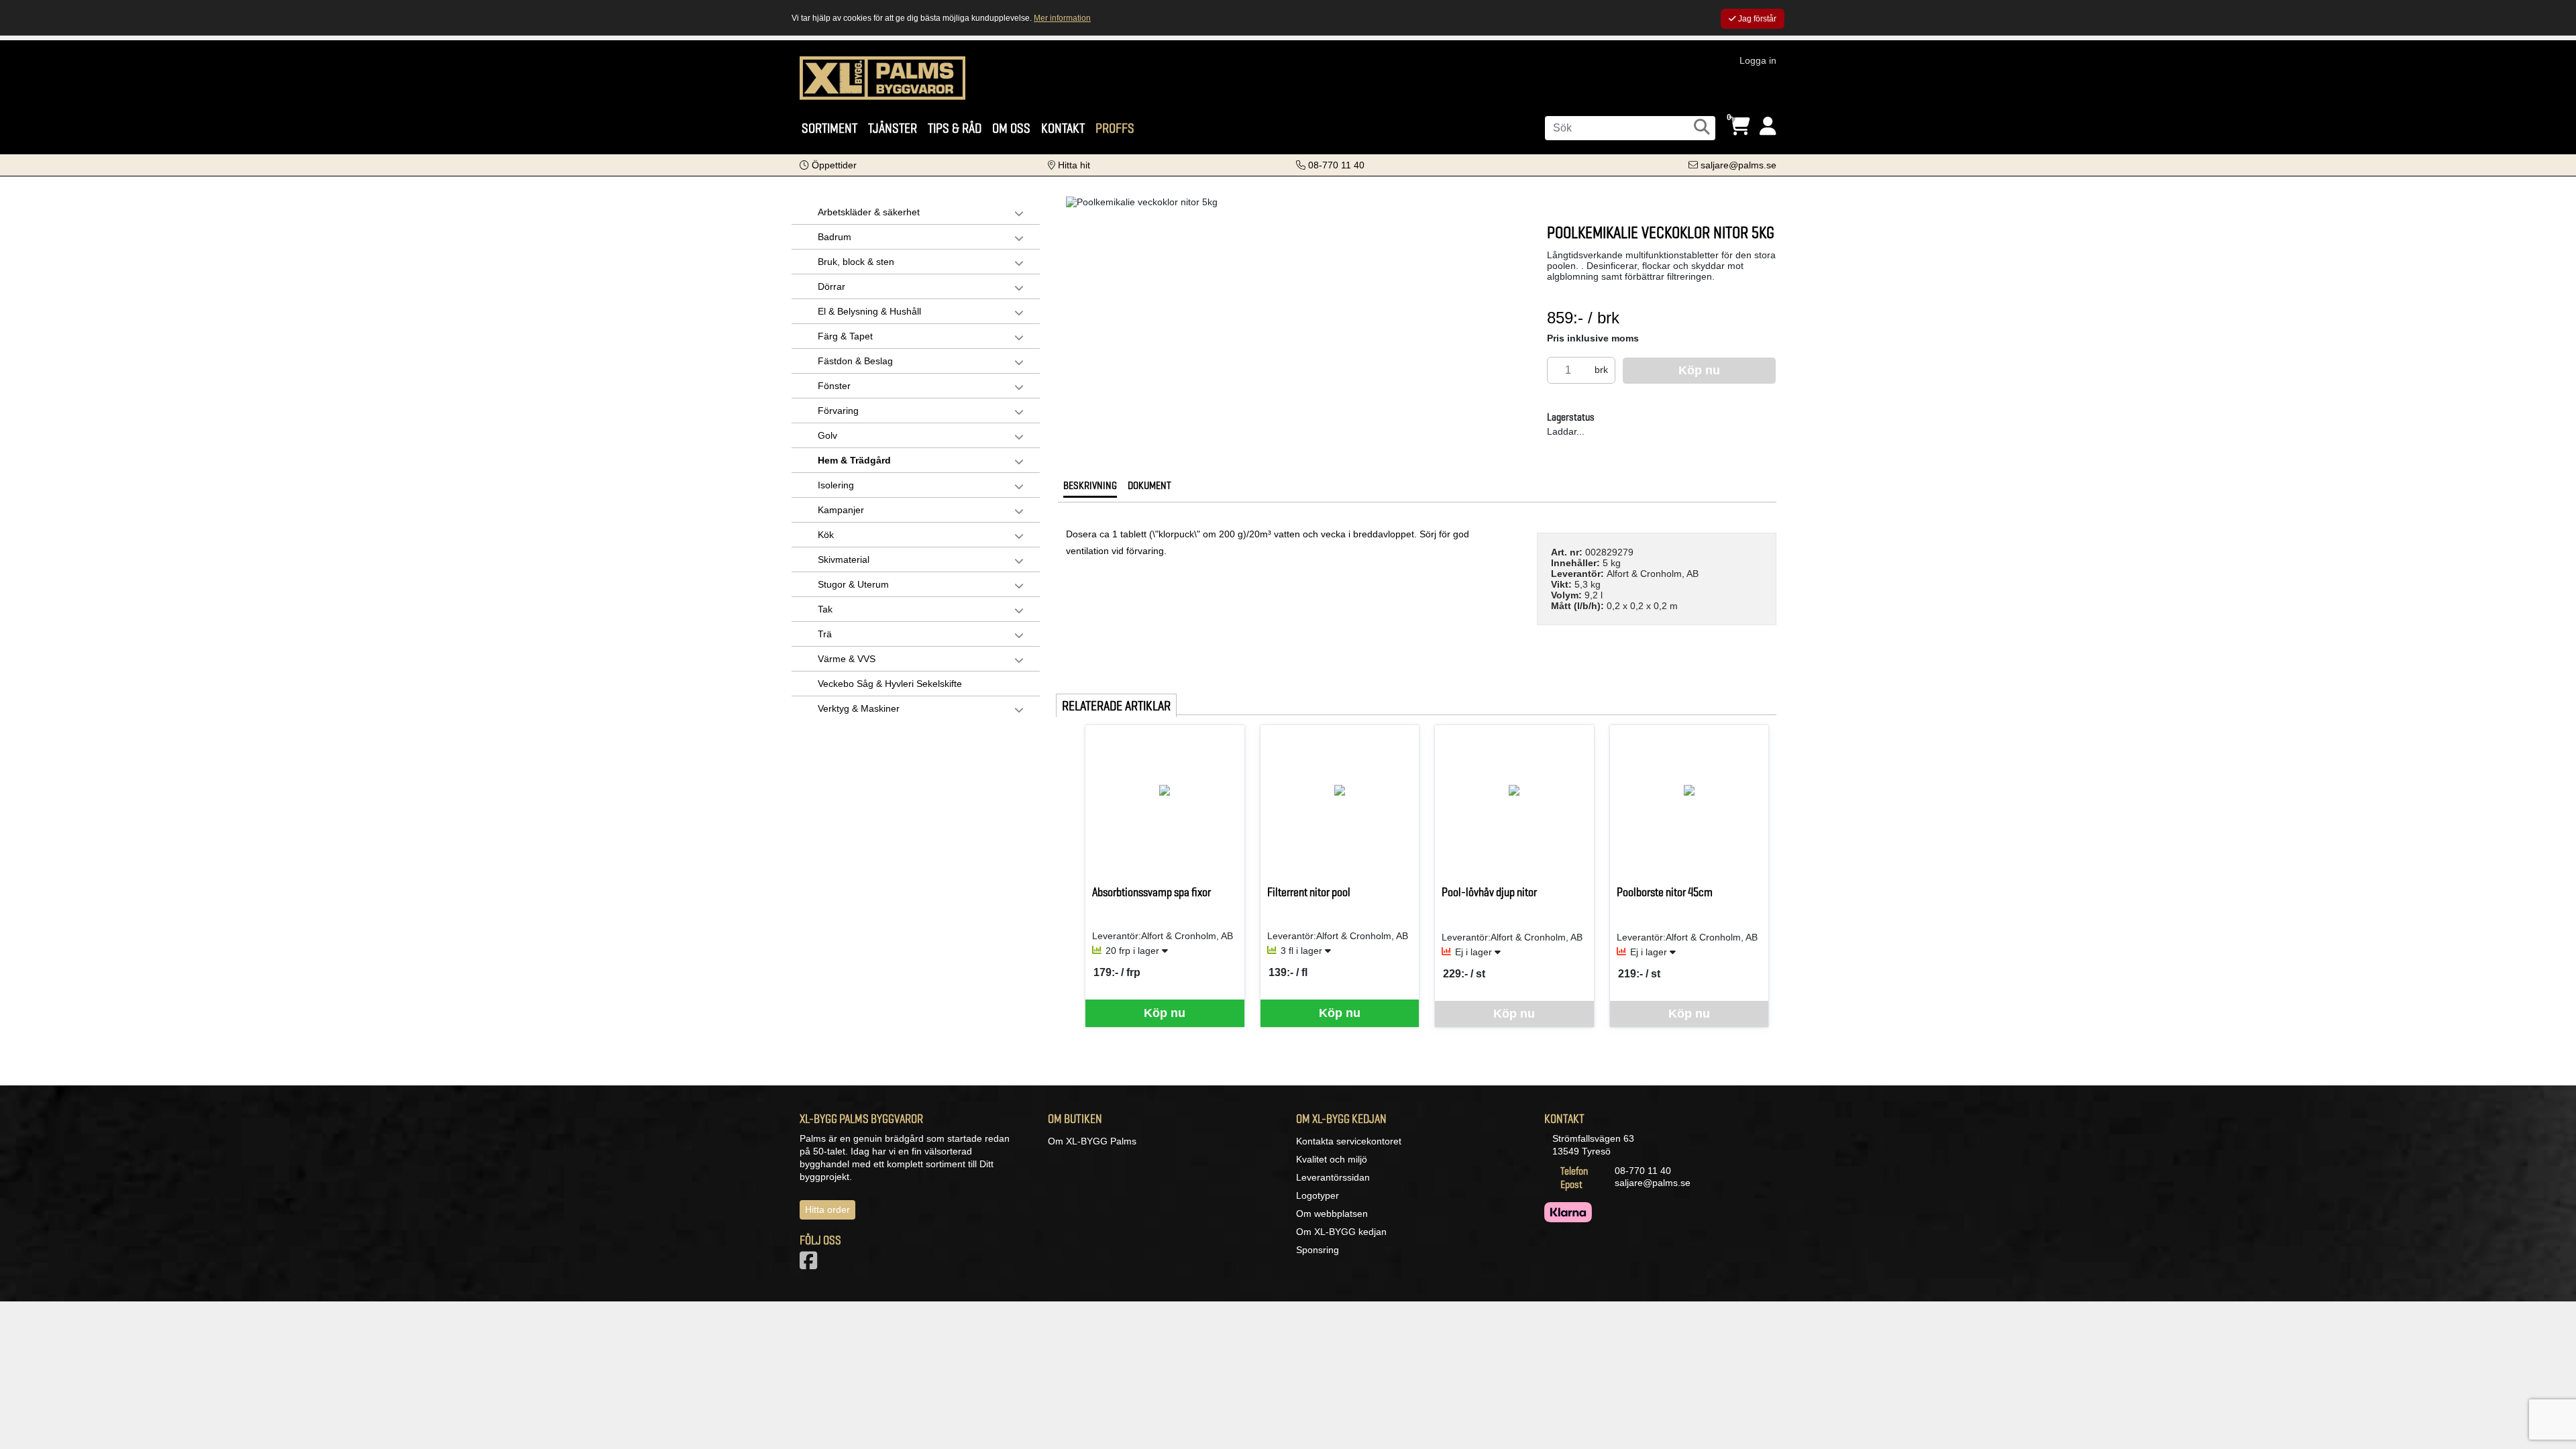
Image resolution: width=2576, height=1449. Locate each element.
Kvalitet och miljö (1332, 1159)
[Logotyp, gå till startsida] (882, 77)
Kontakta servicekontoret (1349, 1141)
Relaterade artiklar (1116, 706)
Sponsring (1318, 1250)
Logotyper (1318, 1195)
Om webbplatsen (1332, 1214)
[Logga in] (1768, 126)
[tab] (1090, 489)
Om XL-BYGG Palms (1092, 1141)
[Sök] (1702, 127)
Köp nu (1165, 1013)
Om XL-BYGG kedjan (1341, 1232)
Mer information (1062, 18)
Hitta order (827, 1210)
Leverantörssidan (1333, 1177)
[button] (828, 165)
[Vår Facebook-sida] (811, 1265)
